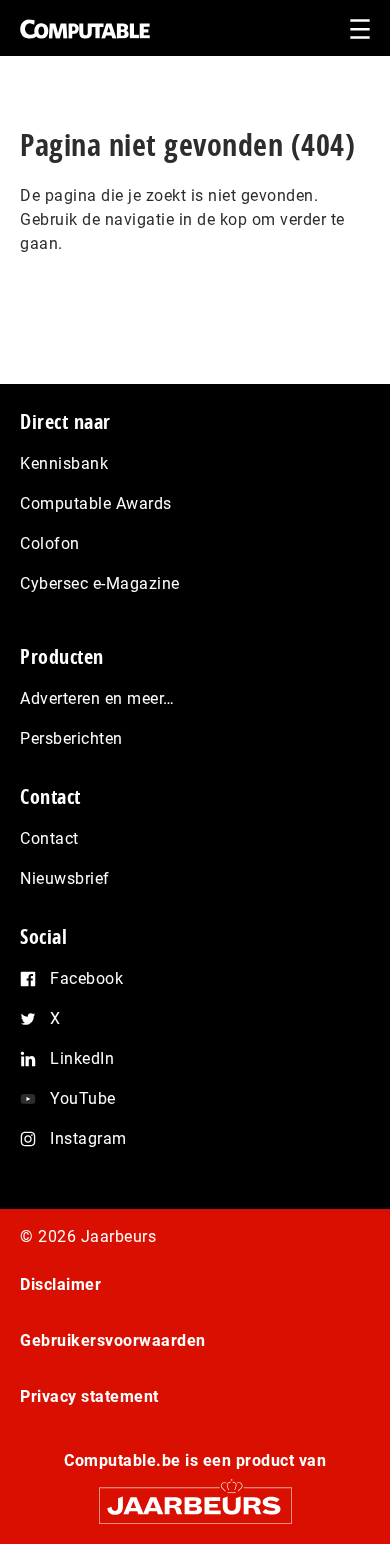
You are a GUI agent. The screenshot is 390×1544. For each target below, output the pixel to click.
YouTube (83, 1098)
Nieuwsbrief (65, 878)
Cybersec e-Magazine (100, 583)
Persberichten (71, 738)
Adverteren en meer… (97, 698)
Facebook (86, 978)
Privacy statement (89, 1396)
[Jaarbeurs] (195, 1496)
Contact (49, 838)
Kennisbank (64, 463)
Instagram (88, 1138)
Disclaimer (60, 1284)
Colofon (50, 543)
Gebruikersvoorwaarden (113, 1340)
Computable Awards (96, 503)
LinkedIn (82, 1058)
